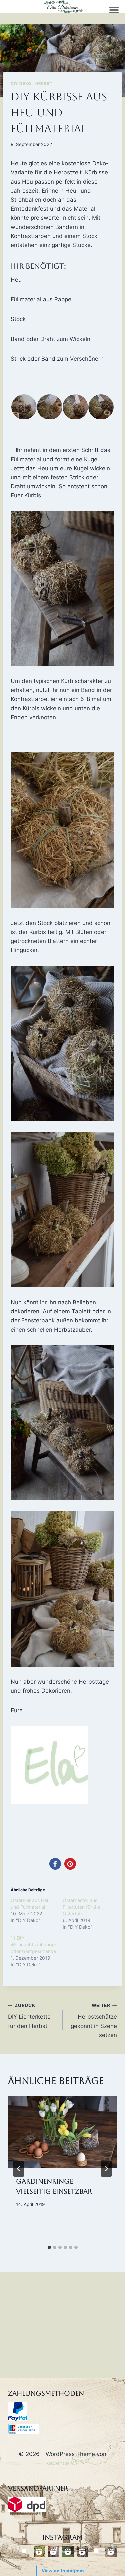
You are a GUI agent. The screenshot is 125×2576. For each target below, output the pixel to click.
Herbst (44, 83)
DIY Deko (21, 83)
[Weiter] (106, 2169)
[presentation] (62, 2132)
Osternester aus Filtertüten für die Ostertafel (81, 1907)
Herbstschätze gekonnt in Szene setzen (94, 2021)
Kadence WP (62, 2463)
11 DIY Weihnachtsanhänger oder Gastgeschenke (33, 1945)
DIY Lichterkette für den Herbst (29, 2016)
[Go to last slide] (19, 2169)
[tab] (49, 2247)
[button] (23, 407)
